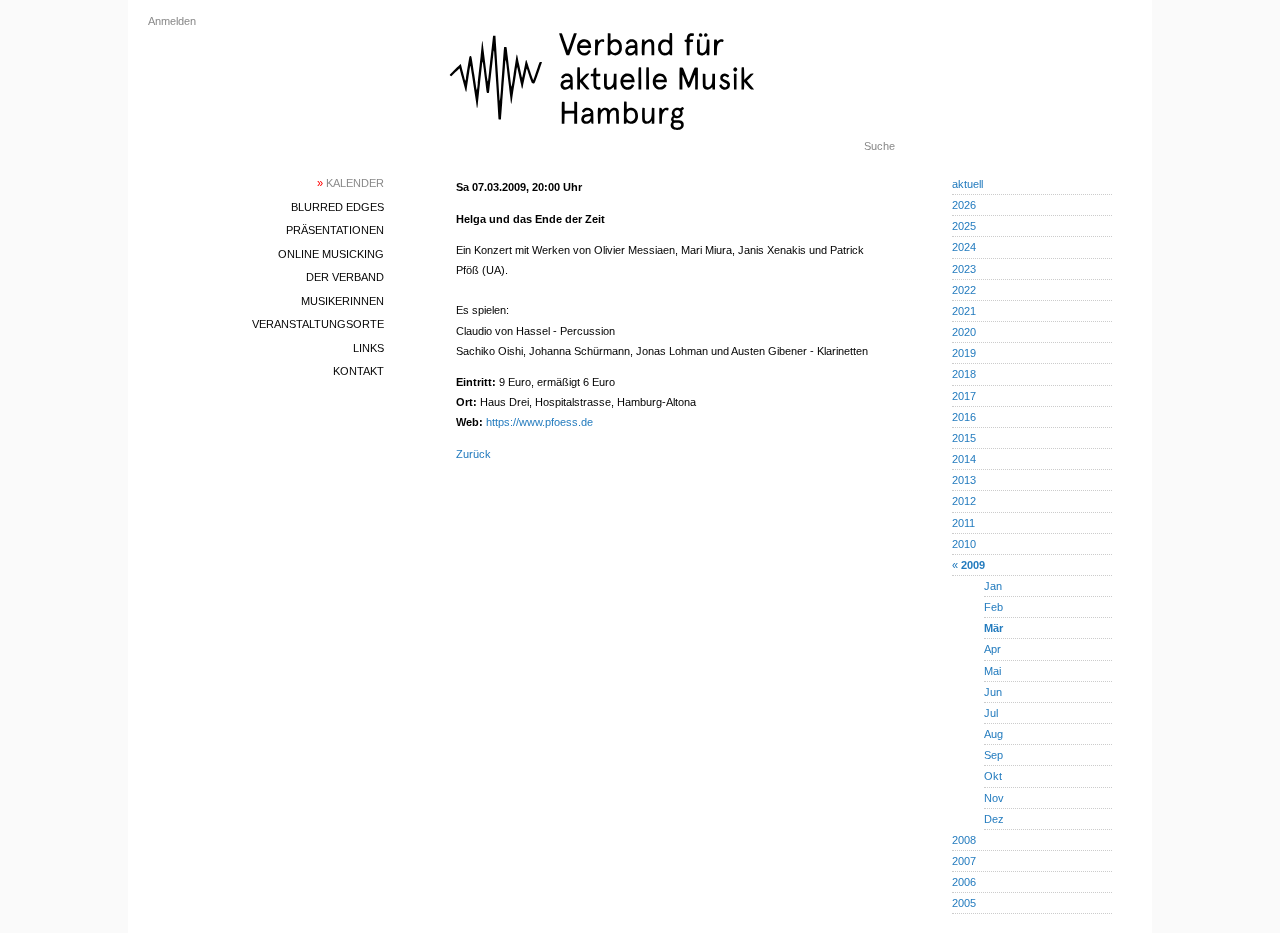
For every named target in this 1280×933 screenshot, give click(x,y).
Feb (993, 607)
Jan (993, 586)
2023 (964, 269)
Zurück (473, 454)
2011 (963, 523)
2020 (964, 332)
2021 (964, 311)
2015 (964, 438)
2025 (964, 226)
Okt (993, 776)
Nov (994, 798)
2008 (964, 840)
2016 (964, 417)
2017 (964, 396)
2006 (964, 882)
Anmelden (172, 21)
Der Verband (345, 277)
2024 (964, 247)
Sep (993, 755)
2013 (964, 480)
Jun (993, 692)
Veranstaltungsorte (318, 324)
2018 (964, 374)
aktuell (967, 184)
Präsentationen (335, 230)
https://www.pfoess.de (539, 422)
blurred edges (337, 207)
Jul (991, 713)
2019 (964, 353)
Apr (992, 649)
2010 (964, 544)
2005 (964, 903)
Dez (994, 819)
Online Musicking (331, 254)
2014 (964, 459)
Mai (992, 671)
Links (368, 348)
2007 (964, 861)
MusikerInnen (342, 301)
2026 (964, 205)
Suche (879, 146)
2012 (964, 501)
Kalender (350, 183)
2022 (964, 290)
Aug (993, 734)
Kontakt (358, 371)
